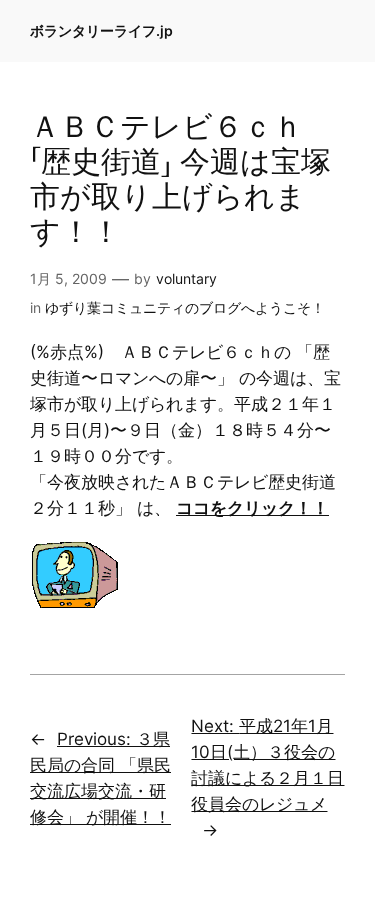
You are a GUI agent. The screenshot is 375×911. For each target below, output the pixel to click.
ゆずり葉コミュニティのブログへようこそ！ (185, 307)
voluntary (186, 278)
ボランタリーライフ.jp (101, 30)
